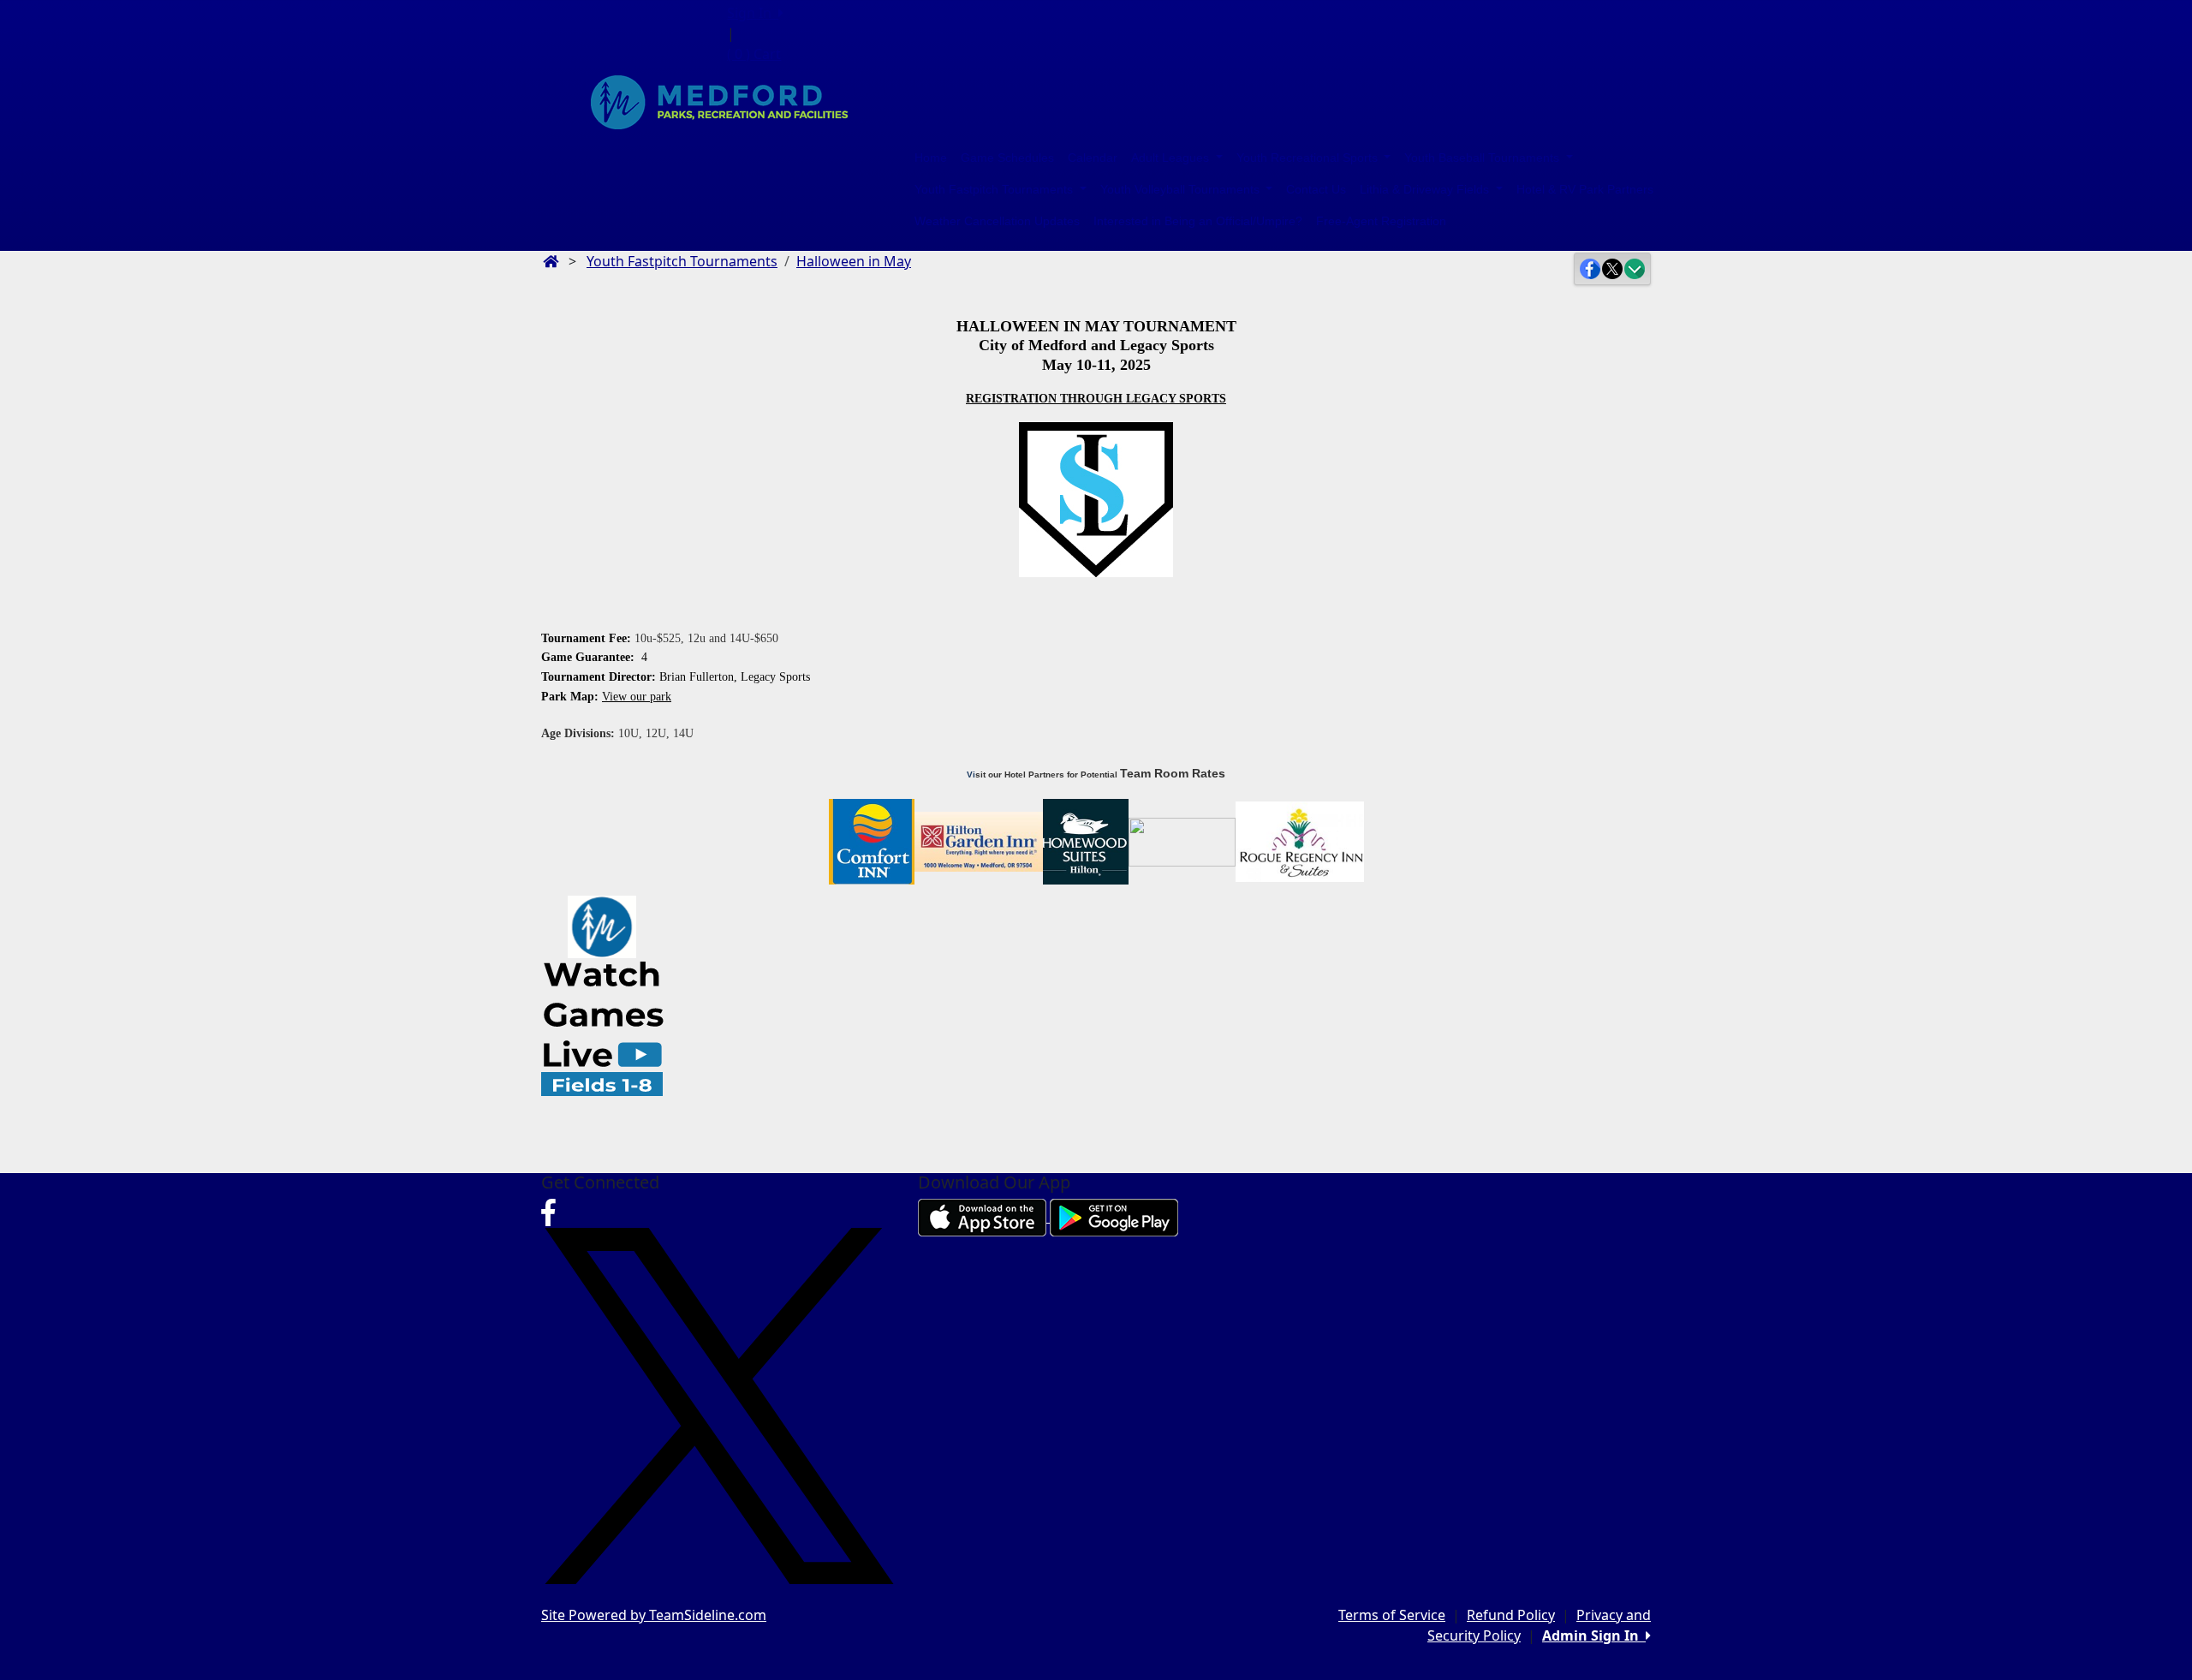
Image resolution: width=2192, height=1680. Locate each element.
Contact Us (1316, 189)
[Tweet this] (1612, 269)
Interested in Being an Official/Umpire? (1198, 221)
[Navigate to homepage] (551, 261)
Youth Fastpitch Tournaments (995, 189)
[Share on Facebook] (1590, 269)
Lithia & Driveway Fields (1426, 189)
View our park (637, 697)
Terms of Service (1392, 1615)
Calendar (1093, 158)
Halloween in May (854, 261)
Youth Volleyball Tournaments (1182, 189)
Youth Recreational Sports (1309, 158)
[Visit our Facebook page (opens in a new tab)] (548, 1218)
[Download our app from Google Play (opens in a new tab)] (1114, 1217)
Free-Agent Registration (1381, 221)
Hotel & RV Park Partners (1585, 189)
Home (931, 158)
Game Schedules (1007, 158)
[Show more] (1635, 269)
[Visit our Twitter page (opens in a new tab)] (719, 1405)
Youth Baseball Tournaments (1483, 158)
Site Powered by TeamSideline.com (654, 1615)
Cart (754, 54)
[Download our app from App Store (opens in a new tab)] (984, 1217)
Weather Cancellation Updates (997, 221)
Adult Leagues (1172, 158)
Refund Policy (1511, 1615)
